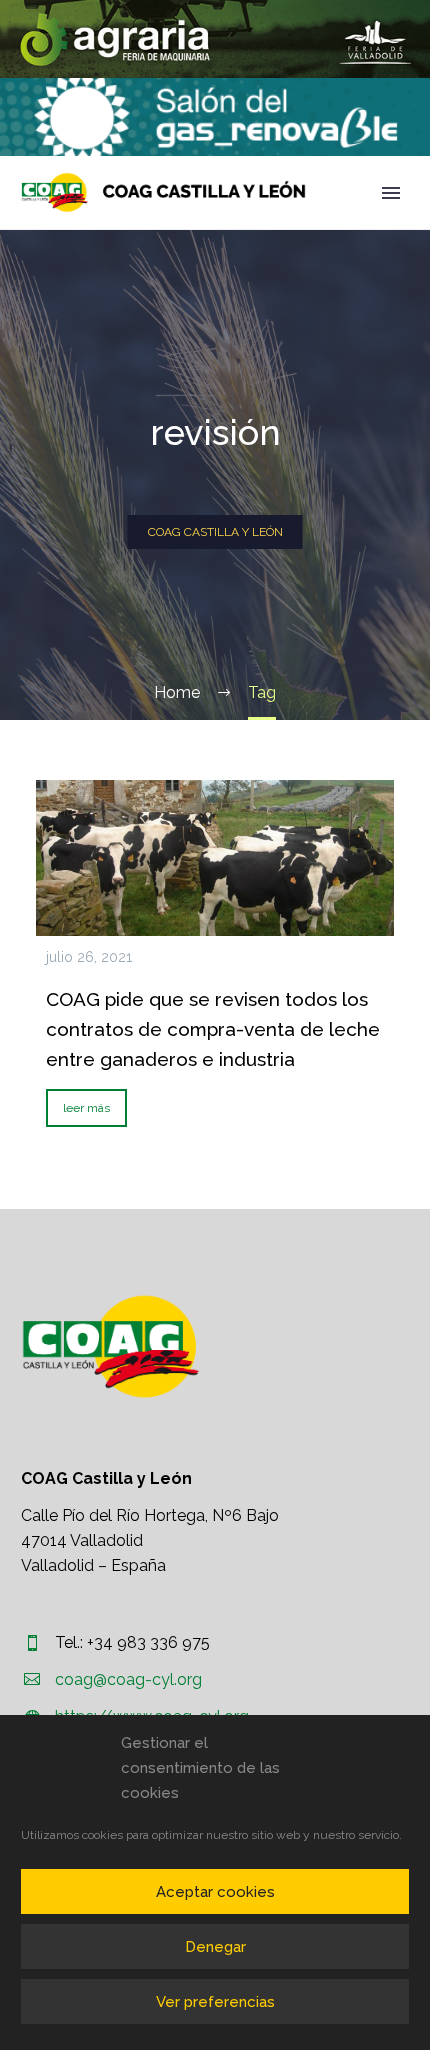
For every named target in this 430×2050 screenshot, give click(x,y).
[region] (215, 39)
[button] (215, 39)
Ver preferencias (215, 2002)
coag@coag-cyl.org (128, 1679)
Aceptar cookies (215, 1892)
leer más (86, 1108)
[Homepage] (163, 192)
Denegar (215, 1947)
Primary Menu (391, 193)
